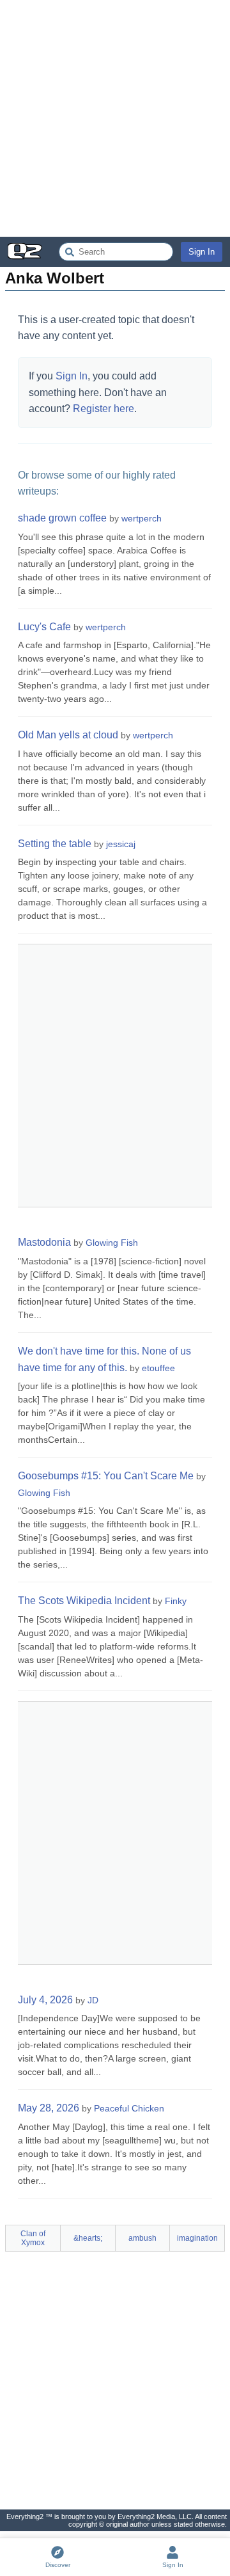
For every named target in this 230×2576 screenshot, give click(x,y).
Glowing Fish (112, 1243)
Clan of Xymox (33, 2238)
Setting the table (55, 844)
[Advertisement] (115, 118)
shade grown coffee (62, 518)
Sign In (202, 252)
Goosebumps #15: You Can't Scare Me (106, 1476)
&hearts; (88, 2238)
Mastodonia (44, 1242)
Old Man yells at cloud (68, 735)
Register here (103, 409)
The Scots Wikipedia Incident (84, 1601)
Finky (176, 1601)
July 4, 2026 (45, 2000)
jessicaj (121, 844)
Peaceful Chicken (129, 2108)
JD (93, 2000)
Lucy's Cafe (44, 627)
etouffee (158, 1368)
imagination (197, 2238)
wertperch (142, 518)
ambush (142, 2238)
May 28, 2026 (49, 2108)
